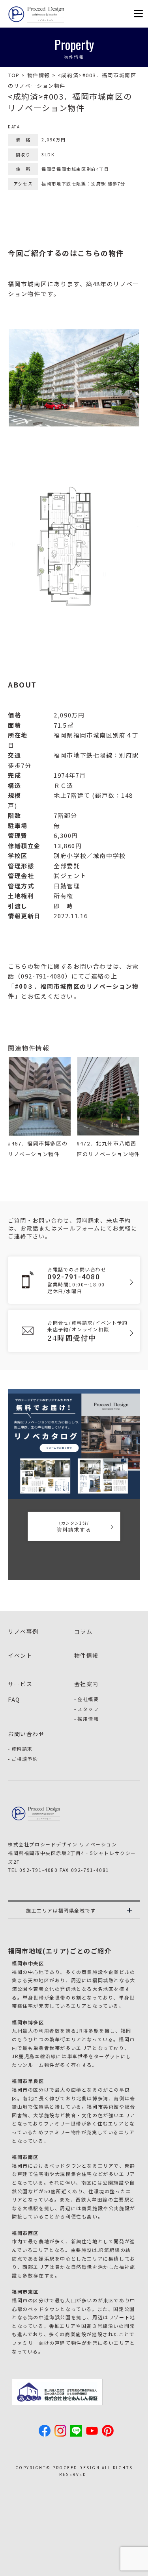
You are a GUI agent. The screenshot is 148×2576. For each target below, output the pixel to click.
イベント (20, 1655)
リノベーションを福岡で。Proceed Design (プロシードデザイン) (37, 14)
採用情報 (88, 1719)
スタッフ (88, 1709)
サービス (20, 1684)
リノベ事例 (23, 1631)
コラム (83, 1631)
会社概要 (88, 1699)
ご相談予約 (25, 1759)
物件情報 (86, 1655)
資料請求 (22, 1749)
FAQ (14, 1699)
